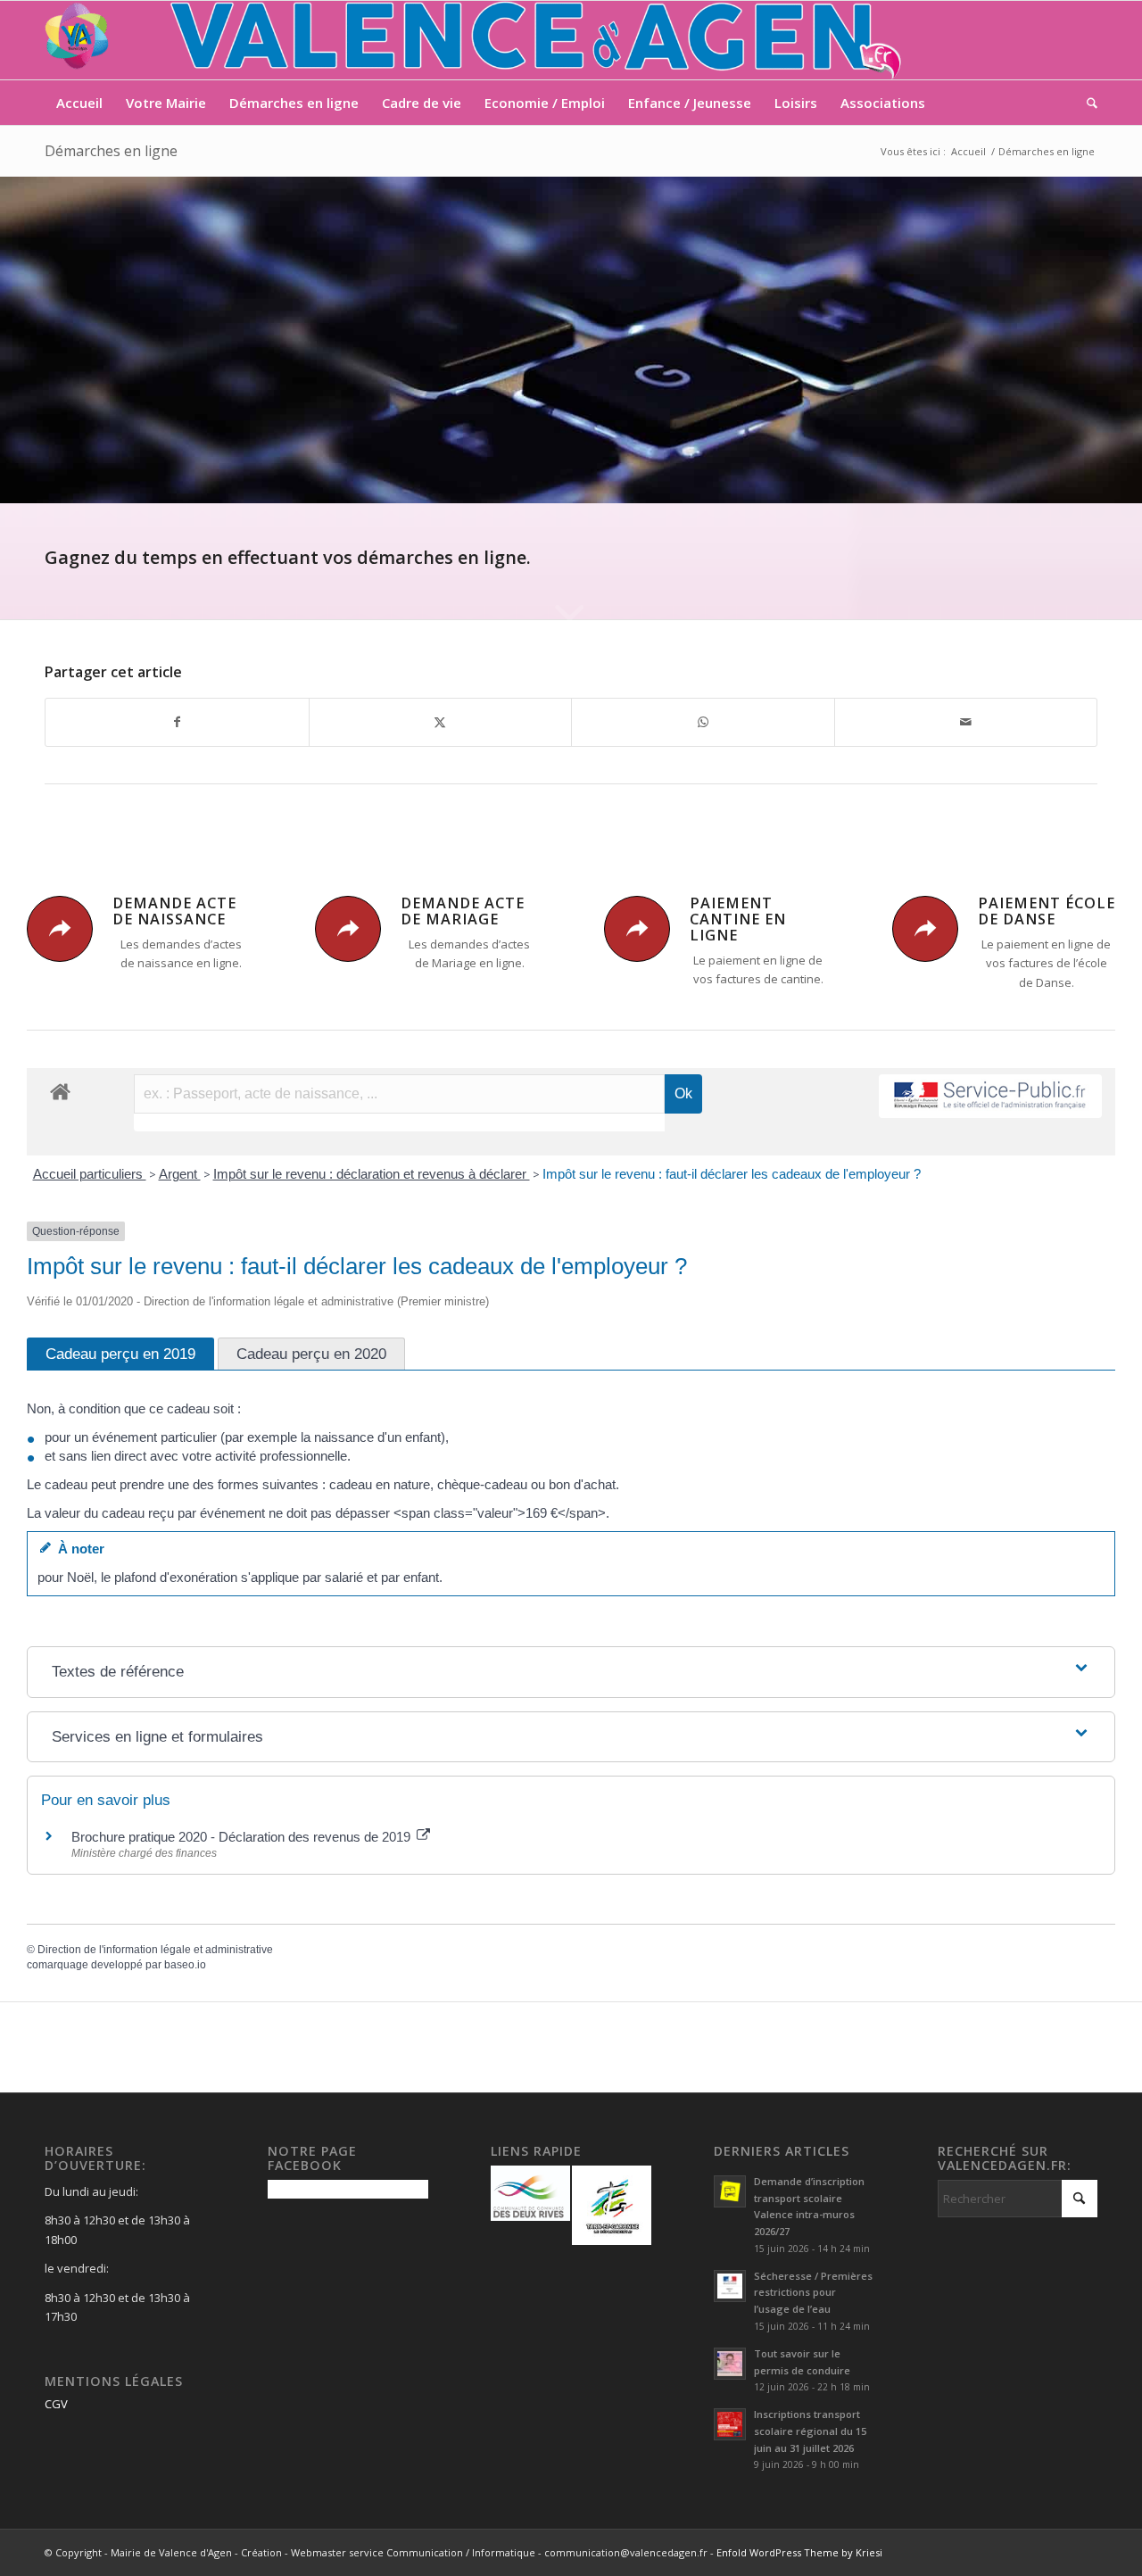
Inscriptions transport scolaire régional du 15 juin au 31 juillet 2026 (810, 2431)
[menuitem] (79, 103)
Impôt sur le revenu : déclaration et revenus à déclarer (372, 1174)
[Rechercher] (1086, 103)
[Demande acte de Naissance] (60, 929)
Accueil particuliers (90, 1174)
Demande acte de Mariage (463, 911)
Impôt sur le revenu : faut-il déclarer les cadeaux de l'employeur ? (732, 1174)
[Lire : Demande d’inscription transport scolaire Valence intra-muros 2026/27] (730, 2191)
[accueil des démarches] (60, 1091)
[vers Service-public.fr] (990, 1096)
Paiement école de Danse (1047, 911)
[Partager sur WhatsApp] (703, 722)
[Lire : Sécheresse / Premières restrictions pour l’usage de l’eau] (730, 2286)
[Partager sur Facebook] (177, 722)
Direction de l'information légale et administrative (155, 1950)
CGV (56, 2404)
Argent (180, 1174)
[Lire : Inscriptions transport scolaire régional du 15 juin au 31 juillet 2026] (730, 2424)
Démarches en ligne (111, 151)
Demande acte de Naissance (174, 911)
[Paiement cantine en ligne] (637, 929)
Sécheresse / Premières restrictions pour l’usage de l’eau (813, 2293)
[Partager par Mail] (966, 722)
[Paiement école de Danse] (925, 929)
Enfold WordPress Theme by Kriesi (799, 2552)
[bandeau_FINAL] (475, 40)
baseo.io (185, 1965)
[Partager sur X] (441, 722)
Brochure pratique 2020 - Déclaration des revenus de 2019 (243, 1837)
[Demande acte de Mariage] (348, 929)
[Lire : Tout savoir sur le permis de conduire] (730, 2364)
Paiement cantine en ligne (738, 919)
